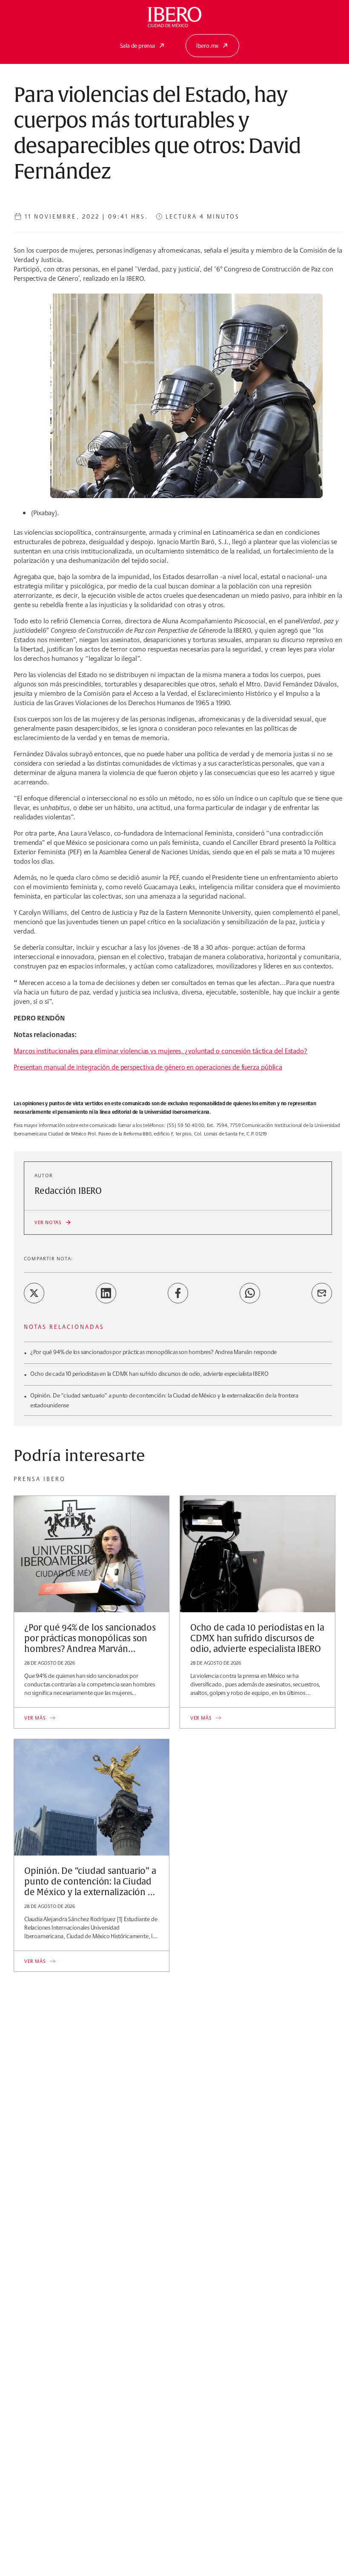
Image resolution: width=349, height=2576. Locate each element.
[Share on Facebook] (178, 1293)
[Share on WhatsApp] (250, 1293)
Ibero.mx (207, 46)
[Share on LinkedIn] (106, 1293)
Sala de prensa (137, 46)
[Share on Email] (322, 1293)
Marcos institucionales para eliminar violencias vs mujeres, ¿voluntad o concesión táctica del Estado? (160, 1051)
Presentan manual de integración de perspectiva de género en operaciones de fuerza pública (148, 1067)
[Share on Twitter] (34, 1293)
